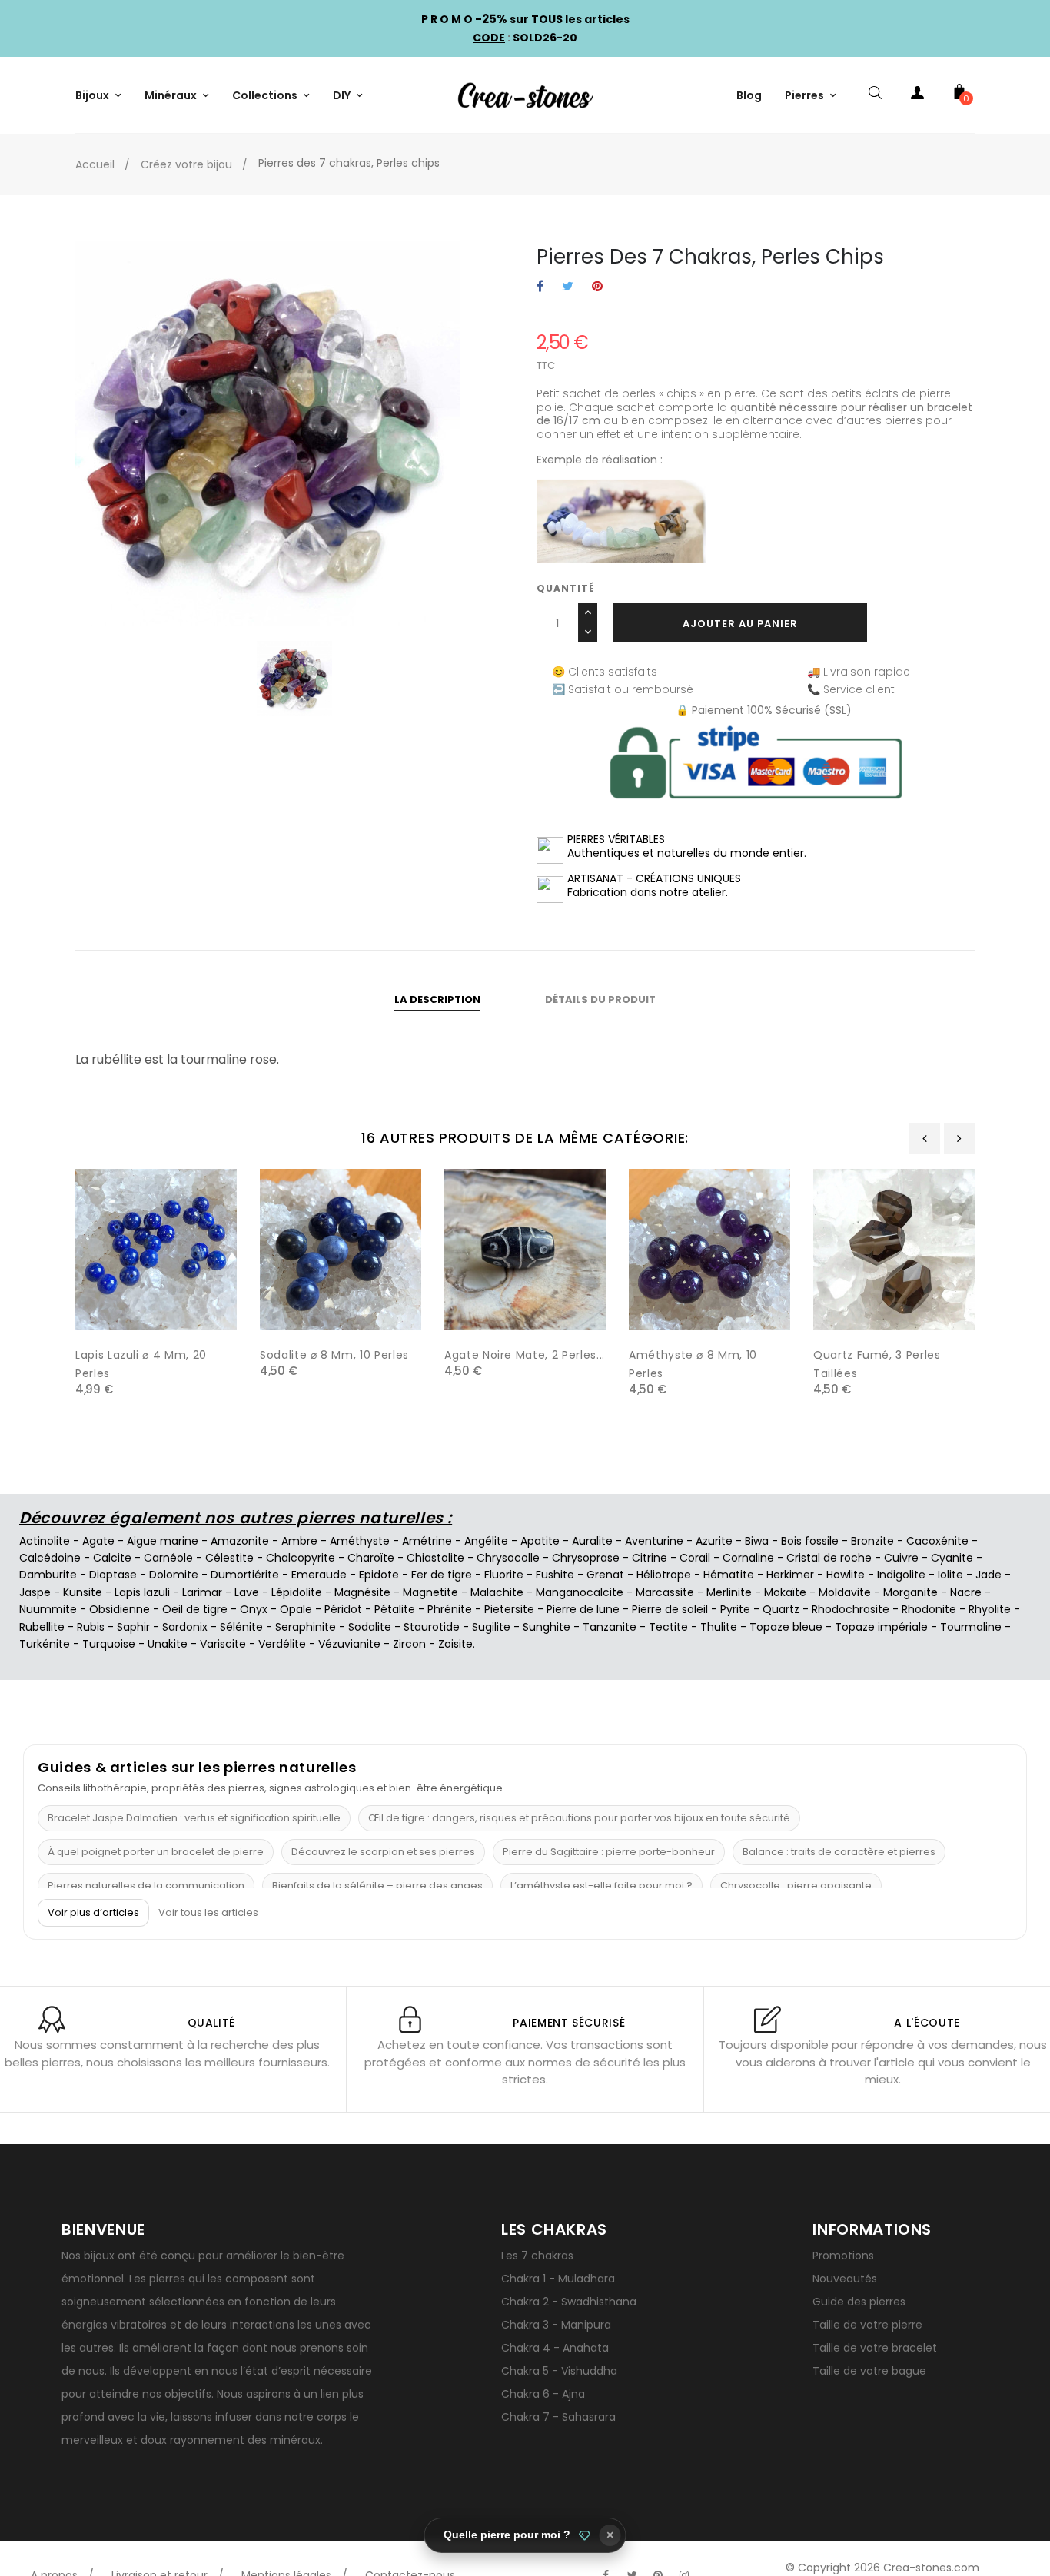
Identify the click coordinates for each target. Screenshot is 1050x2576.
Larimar (202, 1592)
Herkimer (790, 1575)
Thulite (719, 1627)
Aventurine (654, 1541)
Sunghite (547, 1627)
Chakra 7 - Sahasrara (558, 2417)
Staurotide (432, 1627)
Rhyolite (990, 1609)
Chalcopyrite (301, 1558)
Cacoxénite (937, 1541)
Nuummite (48, 1609)
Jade (989, 1575)
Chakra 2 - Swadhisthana (569, 2302)
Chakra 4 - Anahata (555, 2348)
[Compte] (917, 95)
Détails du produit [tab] (600, 999)
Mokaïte (785, 1592)
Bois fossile (810, 1541)
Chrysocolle (508, 1558)
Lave (247, 1592)
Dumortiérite (245, 1575)
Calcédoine (50, 1558)
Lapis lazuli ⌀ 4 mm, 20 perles (141, 1364)
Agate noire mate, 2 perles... (525, 1355)
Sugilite (491, 1627)
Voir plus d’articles (93, 1912)
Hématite (729, 1575)
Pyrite (735, 1609)
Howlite (846, 1575)
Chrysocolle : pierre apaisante (796, 1886)
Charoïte (371, 1558)
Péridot (343, 1609)
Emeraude (319, 1575)
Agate (98, 1541)
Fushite (555, 1575)
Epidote (379, 1575)
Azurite (714, 1541)
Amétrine (427, 1541)
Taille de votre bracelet (875, 2348)
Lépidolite (297, 1592)
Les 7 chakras (537, 2256)
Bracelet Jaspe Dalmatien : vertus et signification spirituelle (194, 1818)
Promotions (843, 2256)
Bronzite (872, 1541)
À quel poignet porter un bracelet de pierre (156, 1852)
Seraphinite (306, 1627)
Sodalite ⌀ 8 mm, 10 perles (334, 1355)
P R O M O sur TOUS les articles (525, 19)
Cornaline (748, 1558)
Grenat (605, 1575)
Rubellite (42, 1627)
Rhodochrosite (851, 1609)
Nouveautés (845, 2279)
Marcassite (665, 1592)
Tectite (668, 1627)
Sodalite (370, 1627)
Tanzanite (610, 1627)
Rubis (91, 1627)
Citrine (650, 1558)
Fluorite (504, 1575)
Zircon (409, 1644)
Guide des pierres (859, 2302)
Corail (695, 1558)
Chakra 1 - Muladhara (558, 2279)
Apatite (540, 1541)
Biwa (757, 1541)
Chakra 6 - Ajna (543, 2394)
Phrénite (450, 1609)
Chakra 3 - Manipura (556, 2325)
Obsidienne (120, 1609)
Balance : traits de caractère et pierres (839, 1852)
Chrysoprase (586, 1558)
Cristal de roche (829, 1558)
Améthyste (360, 1541)
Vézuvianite (349, 1644)
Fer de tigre (442, 1575)
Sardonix (185, 1627)
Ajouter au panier (740, 624)
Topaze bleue (786, 1627)
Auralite (592, 1541)
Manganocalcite (580, 1592)
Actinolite (45, 1541)
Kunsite (83, 1592)
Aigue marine (163, 1541)
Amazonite (240, 1541)
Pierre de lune (583, 1609)
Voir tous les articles (208, 1913)
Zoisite (455, 1644)
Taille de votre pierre (867, 2325)
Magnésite (362, 1592)
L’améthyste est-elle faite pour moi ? (601, 1886)
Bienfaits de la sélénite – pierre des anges (377, 1886)
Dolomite (174, 1575)
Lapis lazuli (142, 1592)
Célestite (229, 1558)
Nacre (966, 1592)
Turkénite (45, 1644)
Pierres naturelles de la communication (146, 1886)
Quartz (781, 1609)
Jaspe (35, 1592)
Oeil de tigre (195, 1609)
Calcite (112, 1558)
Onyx (254, 1609)
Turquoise (109, 1644)
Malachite (497, 1592)
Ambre (299, 1541)
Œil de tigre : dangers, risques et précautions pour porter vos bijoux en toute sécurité (579, 1818)
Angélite (486, 1541)
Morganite (910, 1592)
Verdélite (282, 1644)
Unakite (168, 1644)
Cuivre (901, 1558)
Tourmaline (971, 1627)
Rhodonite (929, 1609)
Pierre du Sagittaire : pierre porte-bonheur (609, 1852)
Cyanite (952, 1558)
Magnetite (430, 1592)
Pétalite (395, 1609)
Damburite (48, 1575)
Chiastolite (435, 1558)
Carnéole (168, 1558)
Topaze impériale (881, 1627)
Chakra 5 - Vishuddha (559, 2371)
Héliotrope (664, 1575)
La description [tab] (437, 999)
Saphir (133, 1627)
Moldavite (845, 1592)
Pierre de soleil (670, 1609)
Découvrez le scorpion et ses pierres (383, 1852)
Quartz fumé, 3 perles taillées (877, 1364)
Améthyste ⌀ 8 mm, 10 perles (693, 1364)
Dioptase (113, 1575)
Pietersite (509, 1609)
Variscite (223, 1644)
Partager (540, 287)
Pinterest (597, 287)
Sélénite (241, 1627)
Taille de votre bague (869, 2371)
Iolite (950, 1575)
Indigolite (901, 1575)
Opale (296, 1609)
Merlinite (729, 1592)
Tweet (568, 287)
